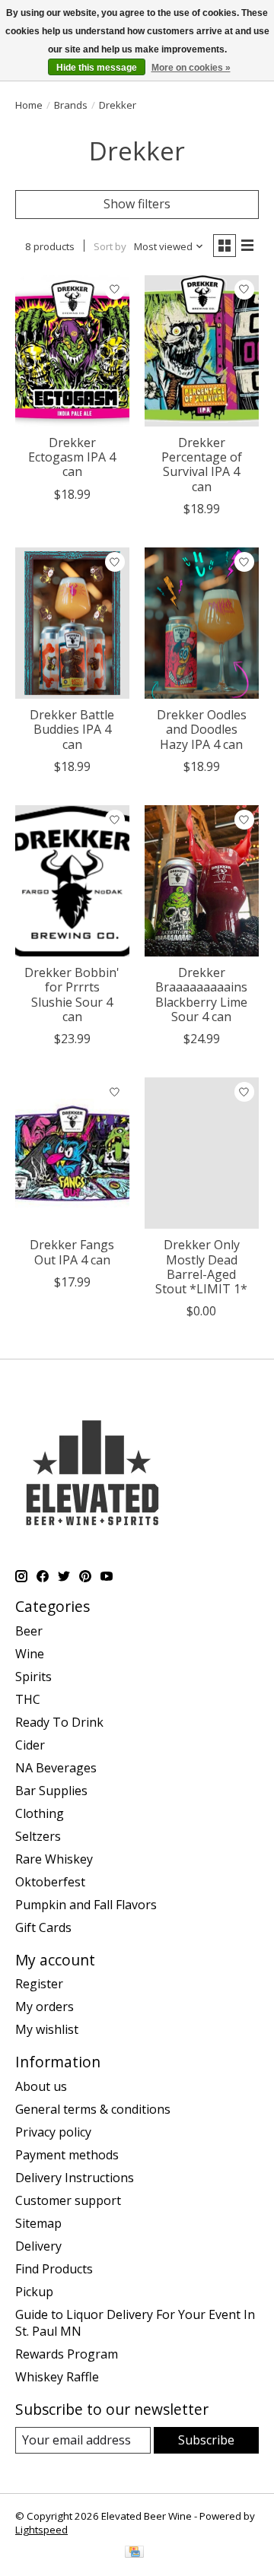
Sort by (110, 246)
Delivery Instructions (75, 2178)
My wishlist (47, 2029)
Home (29, 105)
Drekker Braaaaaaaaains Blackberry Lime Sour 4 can (201, 995)
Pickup (34, 2292)
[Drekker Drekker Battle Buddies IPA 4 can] (72, 623)
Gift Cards (43, 1927)
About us (41, 2086)
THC (28, 1699)
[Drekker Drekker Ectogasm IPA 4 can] (72, 351)
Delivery (38, 2246)
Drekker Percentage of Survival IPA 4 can (202, 465)
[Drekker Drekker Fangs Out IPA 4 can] (72, 1153)
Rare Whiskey (54, 1859)
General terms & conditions (93, 2109)
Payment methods (67, 2155)
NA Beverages (56, 1768)
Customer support (68, 2200)
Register (39, 1984)
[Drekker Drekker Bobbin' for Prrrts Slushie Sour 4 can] (72, 881)
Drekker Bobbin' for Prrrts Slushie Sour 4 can (72, 995)
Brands (71, 105)
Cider (30, 1745)
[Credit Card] (134, 2553)
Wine (30, 1654)
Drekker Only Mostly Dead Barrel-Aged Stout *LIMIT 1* (201, 1267)
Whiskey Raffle (57, 2377)
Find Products (54, 2269)
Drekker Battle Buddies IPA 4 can (72, 729)
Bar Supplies (51, 1791)
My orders (45, 2007)
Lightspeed (41, 2530)
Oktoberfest (50, 1882)
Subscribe (206, 2440)
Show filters (137, 204)
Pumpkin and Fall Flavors (86, 1905)
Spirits (33, 1677)
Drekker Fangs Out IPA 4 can (72, 1252)
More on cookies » (191, 68)
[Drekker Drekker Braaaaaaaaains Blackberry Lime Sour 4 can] (202, 881)
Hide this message (97, 68)
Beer (29, 1631)
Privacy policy (53, 2132)
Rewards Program (67, 2354)
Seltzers (38, 1836)
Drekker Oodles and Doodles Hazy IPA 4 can (202, 729)
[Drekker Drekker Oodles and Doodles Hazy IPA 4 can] (202, 623)
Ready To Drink (59, 1722)
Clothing (40, 1813)
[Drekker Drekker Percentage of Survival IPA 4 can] (202, 351)
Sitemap (38, 2223)
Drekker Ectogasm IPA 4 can (72, 457)
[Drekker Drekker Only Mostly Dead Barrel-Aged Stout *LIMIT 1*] (202, 1153)
